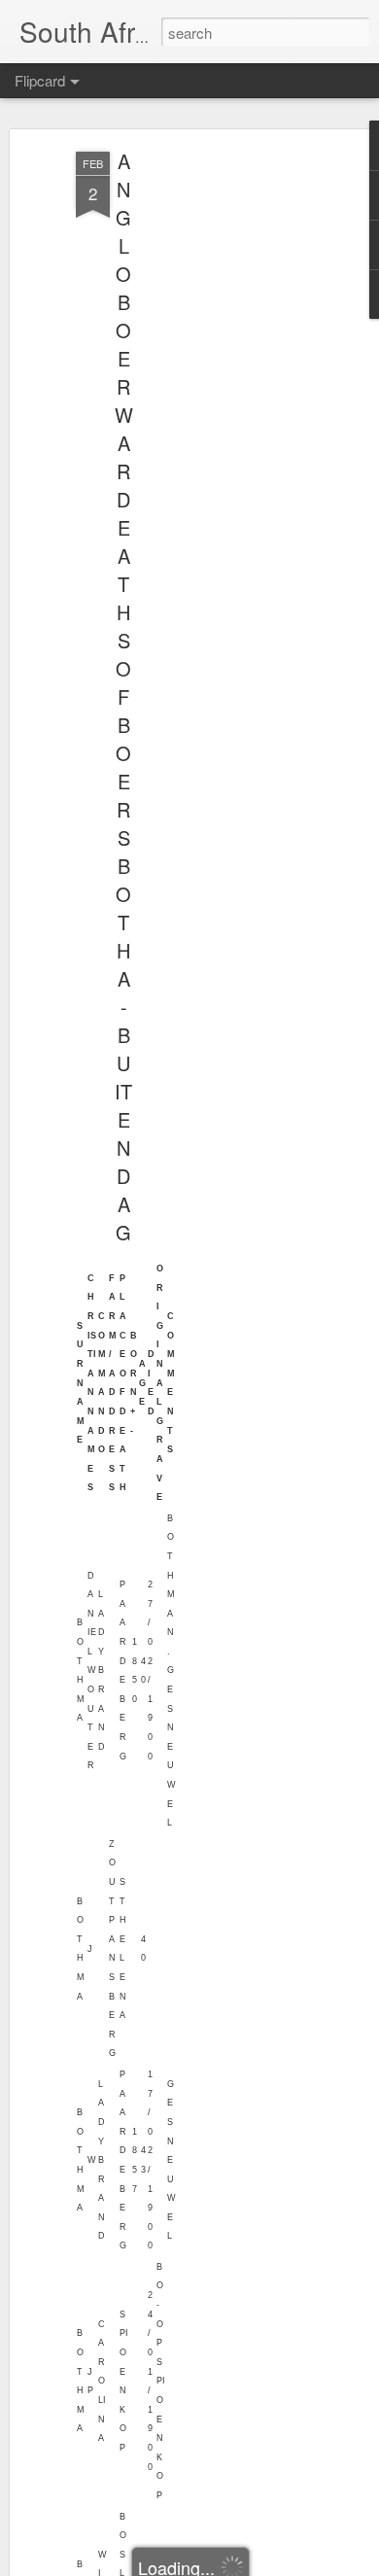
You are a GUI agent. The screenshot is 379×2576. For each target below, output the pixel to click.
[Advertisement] (212, 458)
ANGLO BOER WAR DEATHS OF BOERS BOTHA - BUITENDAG (124, 696)
